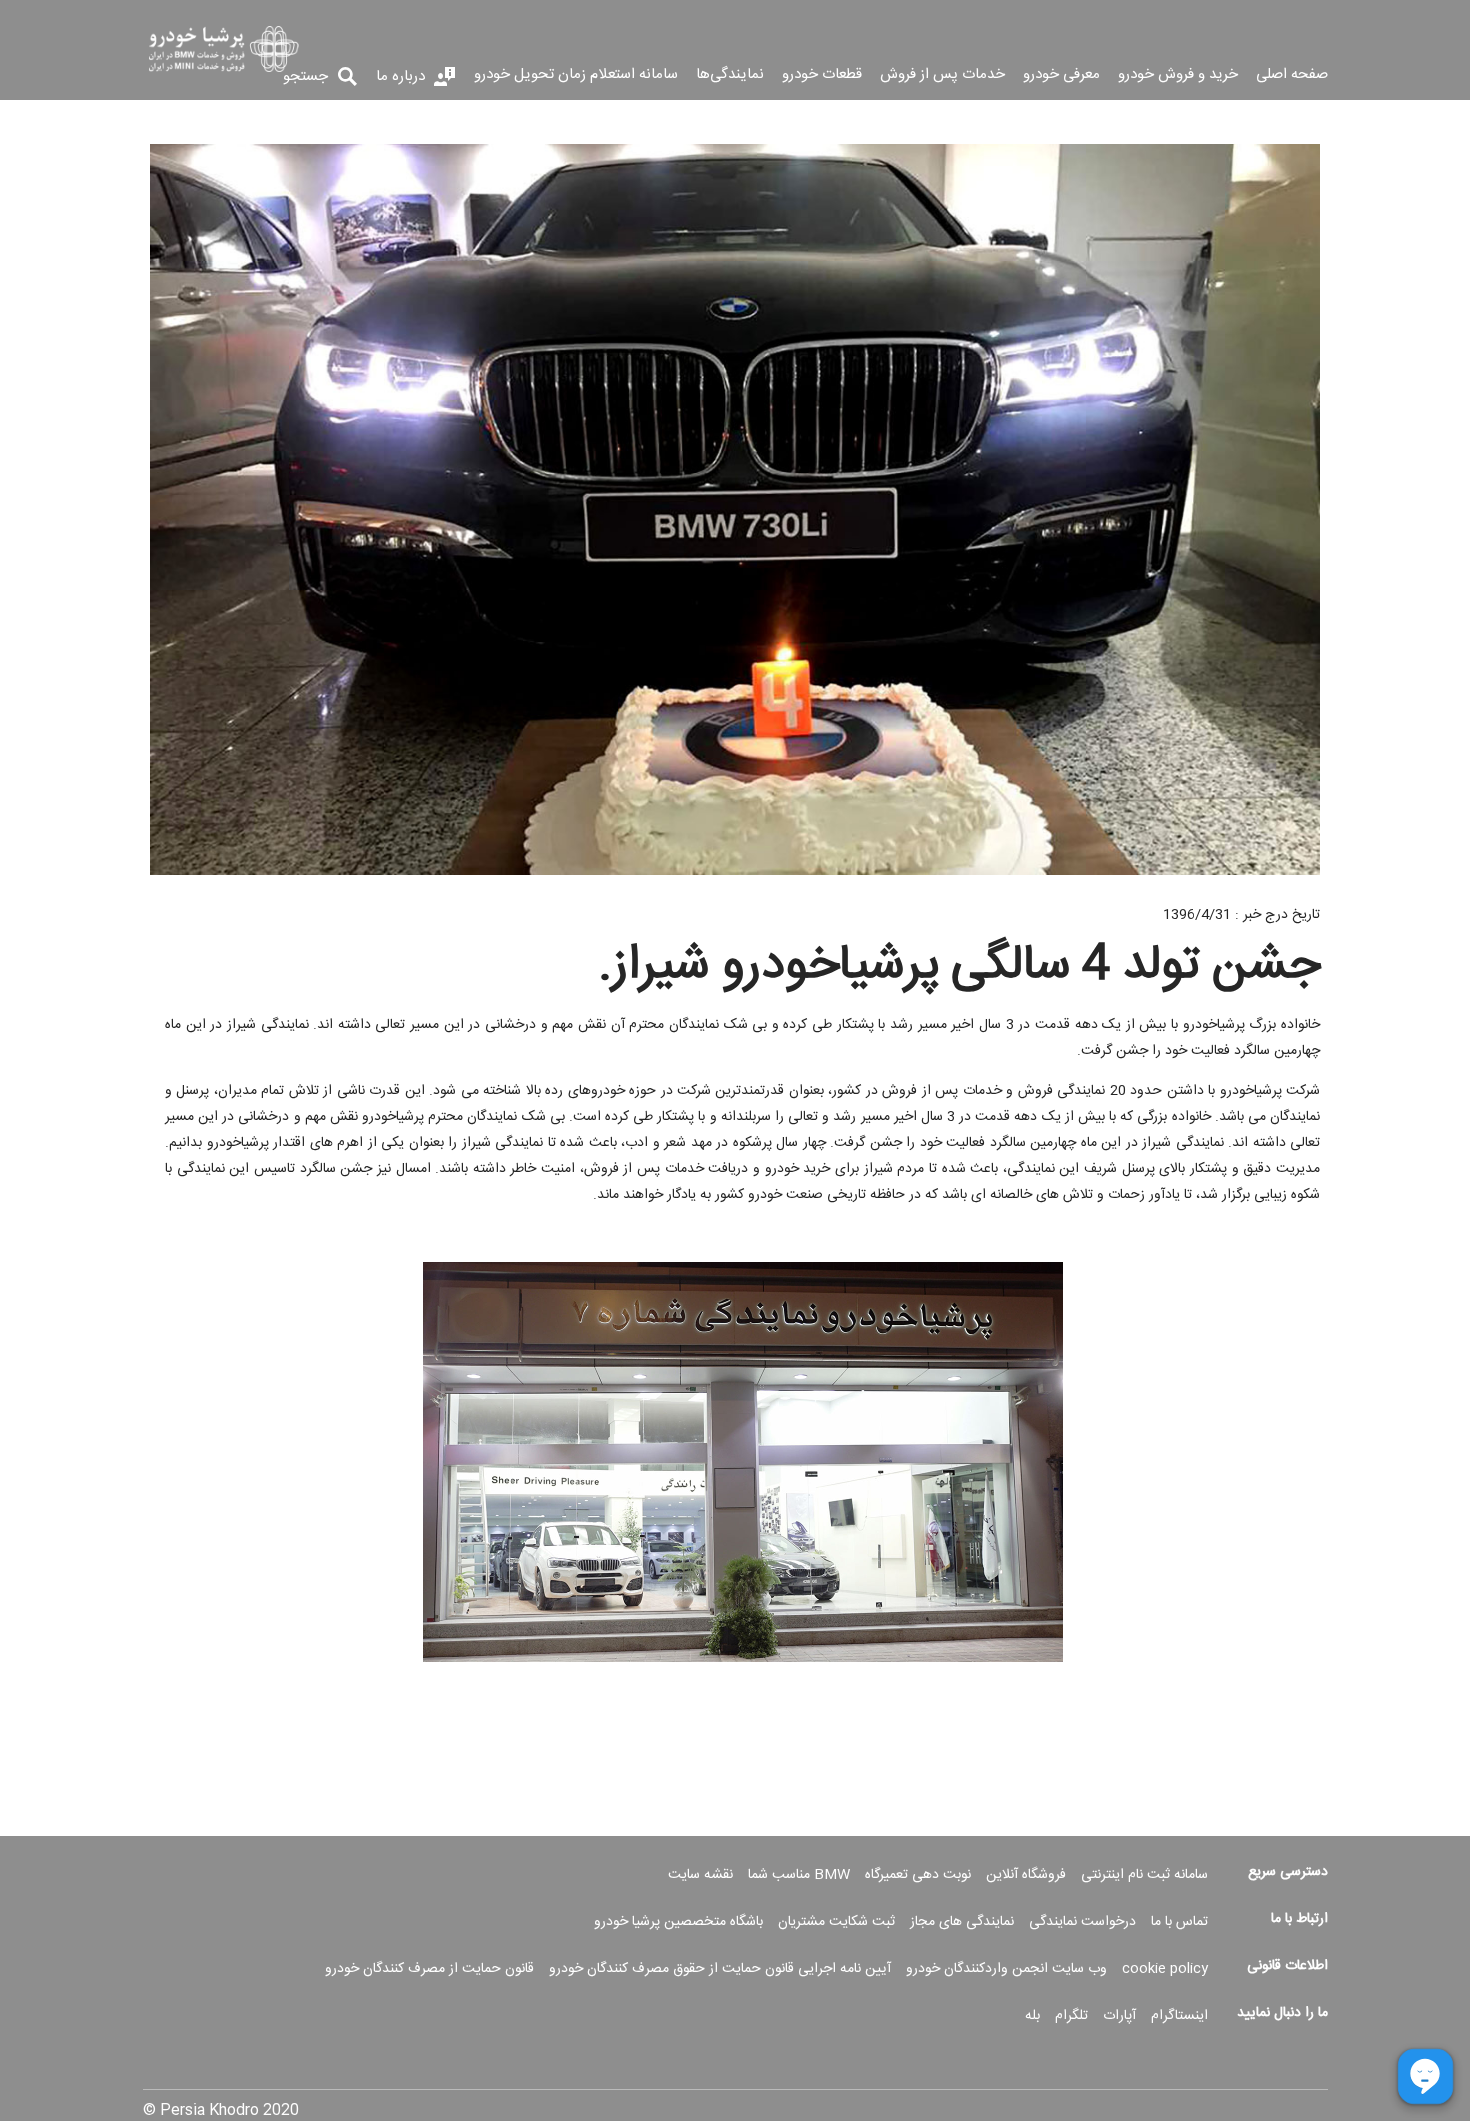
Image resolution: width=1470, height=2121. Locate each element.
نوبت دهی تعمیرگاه (918, 1875)
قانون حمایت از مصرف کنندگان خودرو (429, 1969)
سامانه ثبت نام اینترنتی (1144, 1875)
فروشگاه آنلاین (1026, 1875)
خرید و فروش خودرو (1178, 76)
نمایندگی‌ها (730, 76)
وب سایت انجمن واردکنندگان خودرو (1006, 1969)
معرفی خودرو (1061, 76)
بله (1032, 2016)
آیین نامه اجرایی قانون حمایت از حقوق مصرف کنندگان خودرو (720, 1969)
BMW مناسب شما (799, 1875)
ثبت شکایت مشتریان (836, 1922)
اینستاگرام (1179, 2016)
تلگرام (1071, 2016)
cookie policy (1165, 1969)
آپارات (1119, 2016)
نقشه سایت (700, 1875)
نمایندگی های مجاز (962, 1922)
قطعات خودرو (822, 76)
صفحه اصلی (1292, 76)
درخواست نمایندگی (1082, 1922)
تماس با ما (1179, 1922)
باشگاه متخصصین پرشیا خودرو (678, 1922)
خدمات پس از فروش (942, 76)
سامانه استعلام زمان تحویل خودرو (576, 76)
